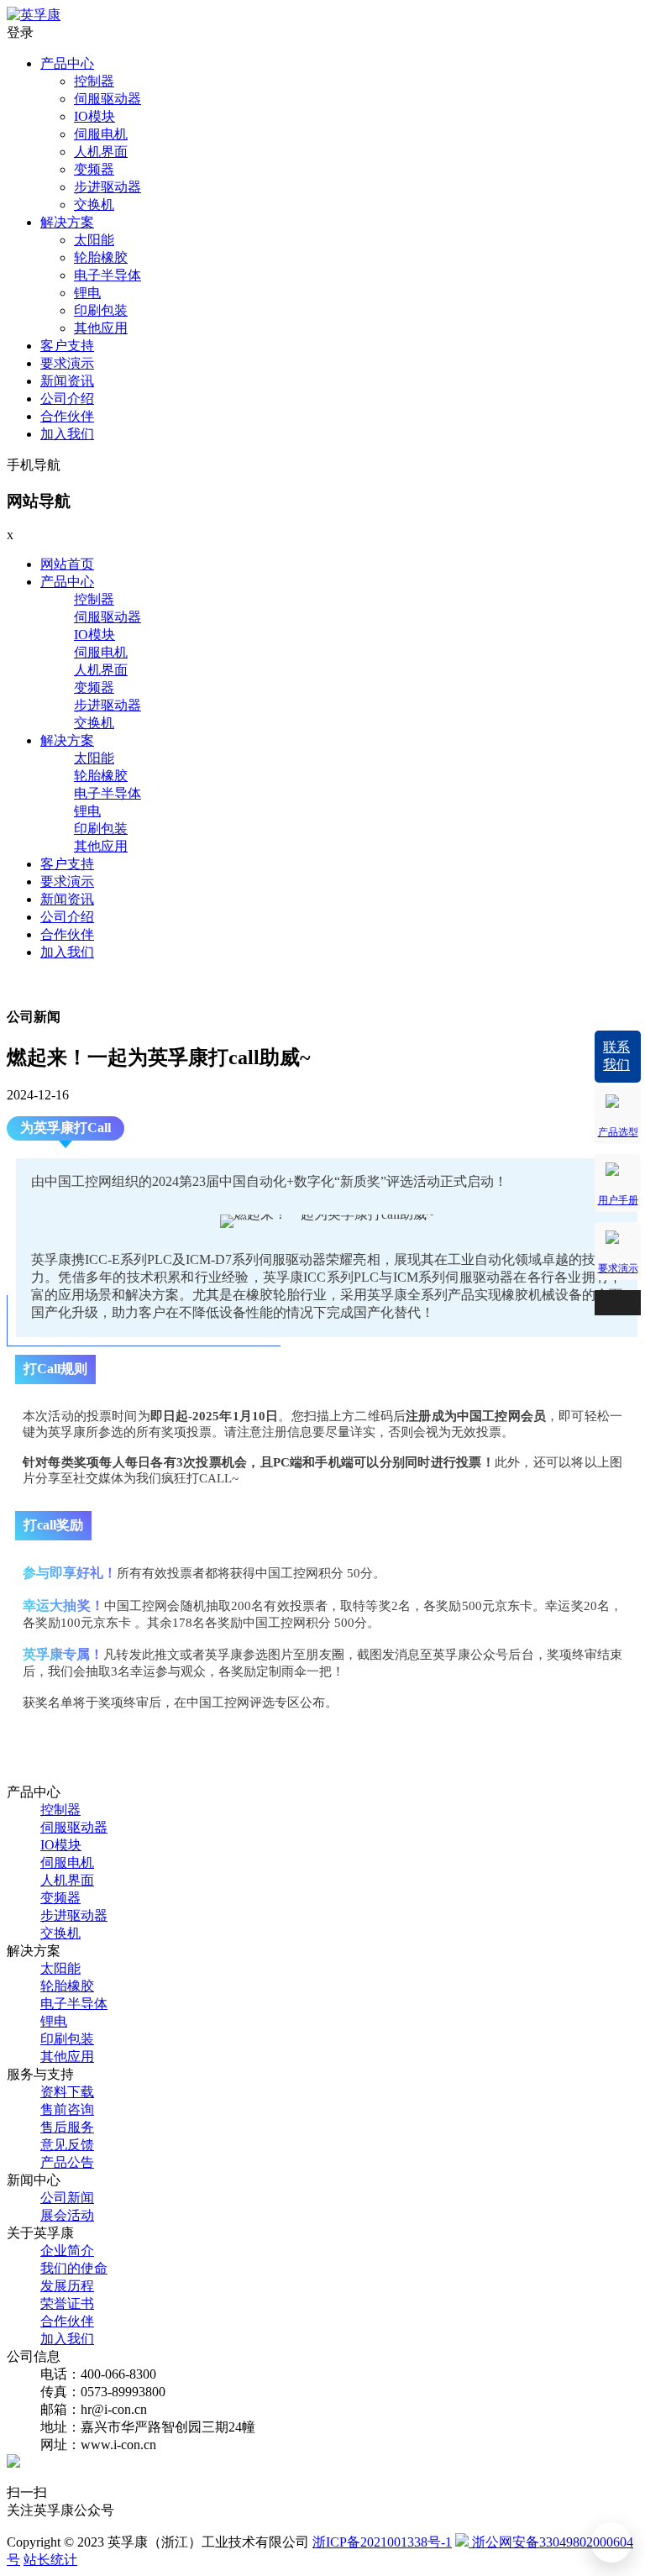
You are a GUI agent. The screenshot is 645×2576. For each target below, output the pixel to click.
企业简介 (67, 2251)
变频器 (94, 169)
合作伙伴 (67, 416)
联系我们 (616, 1056)
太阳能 (94, 240)
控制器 (94, 81)
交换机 (94, 205)
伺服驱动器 (107, 99)
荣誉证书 (67, 2303)
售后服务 (67, 2127)
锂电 (87, 293)
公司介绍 (67, 399)
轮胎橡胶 (101, 257)
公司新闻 (67, 2198)
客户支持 (67, 346)
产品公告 (67, 2162)
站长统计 (50, 2560)
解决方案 (67, 222)
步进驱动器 (107, 187)
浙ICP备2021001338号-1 (382, 2542)
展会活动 (67, 2215)
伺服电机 (101, 134)
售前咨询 (67, 2109)
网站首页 (67, 564)
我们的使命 (74, 2268)
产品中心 (67, 63)
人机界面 (101, 152)
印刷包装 (101, 310)
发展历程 (67, 2286)
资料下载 (67, 2092)
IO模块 (94, 116)
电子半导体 (107, 275)
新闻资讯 (67, 381)
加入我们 (67, 434)
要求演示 (67, 363)
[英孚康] (34, 15)
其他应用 (101, 328)
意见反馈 (67, 2145)
